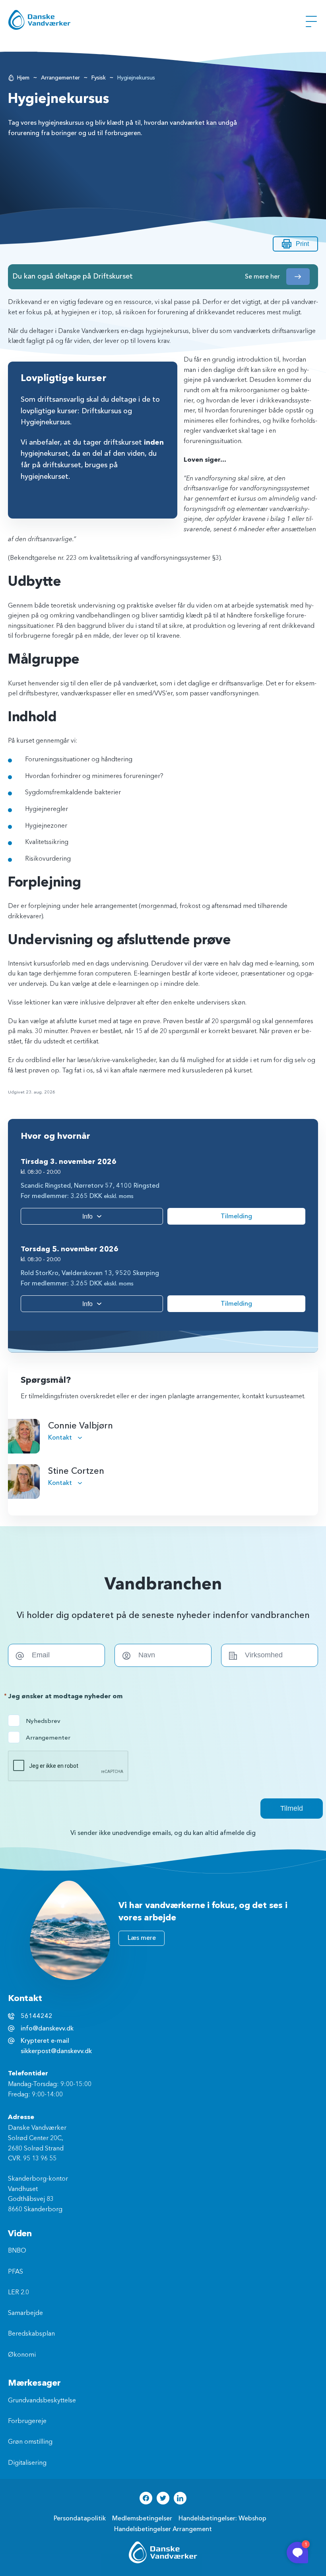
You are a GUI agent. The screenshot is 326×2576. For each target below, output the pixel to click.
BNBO (17, 2251)
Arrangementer (60, 78)
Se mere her (262, 277)
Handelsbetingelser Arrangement (163, 2529)
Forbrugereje (27, 2421)
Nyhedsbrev (42, 1721)
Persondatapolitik (80, 2518)
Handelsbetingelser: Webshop (222, 2518)
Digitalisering (27, 2463)
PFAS (16, 2272)
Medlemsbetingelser (142, 2518)
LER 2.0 (18, 2293)
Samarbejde (25, 2313)
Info (87, 1216)
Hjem (23, 78)
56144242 (37, 2016)
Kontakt (61, 1438)
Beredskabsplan (31, 2334)
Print (302, 244)
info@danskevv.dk (47, 2028)
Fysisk (99, 78)
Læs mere (142, 1938)
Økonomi (22, 2355)
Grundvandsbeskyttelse (42, 2401)
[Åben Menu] (311, 21)
